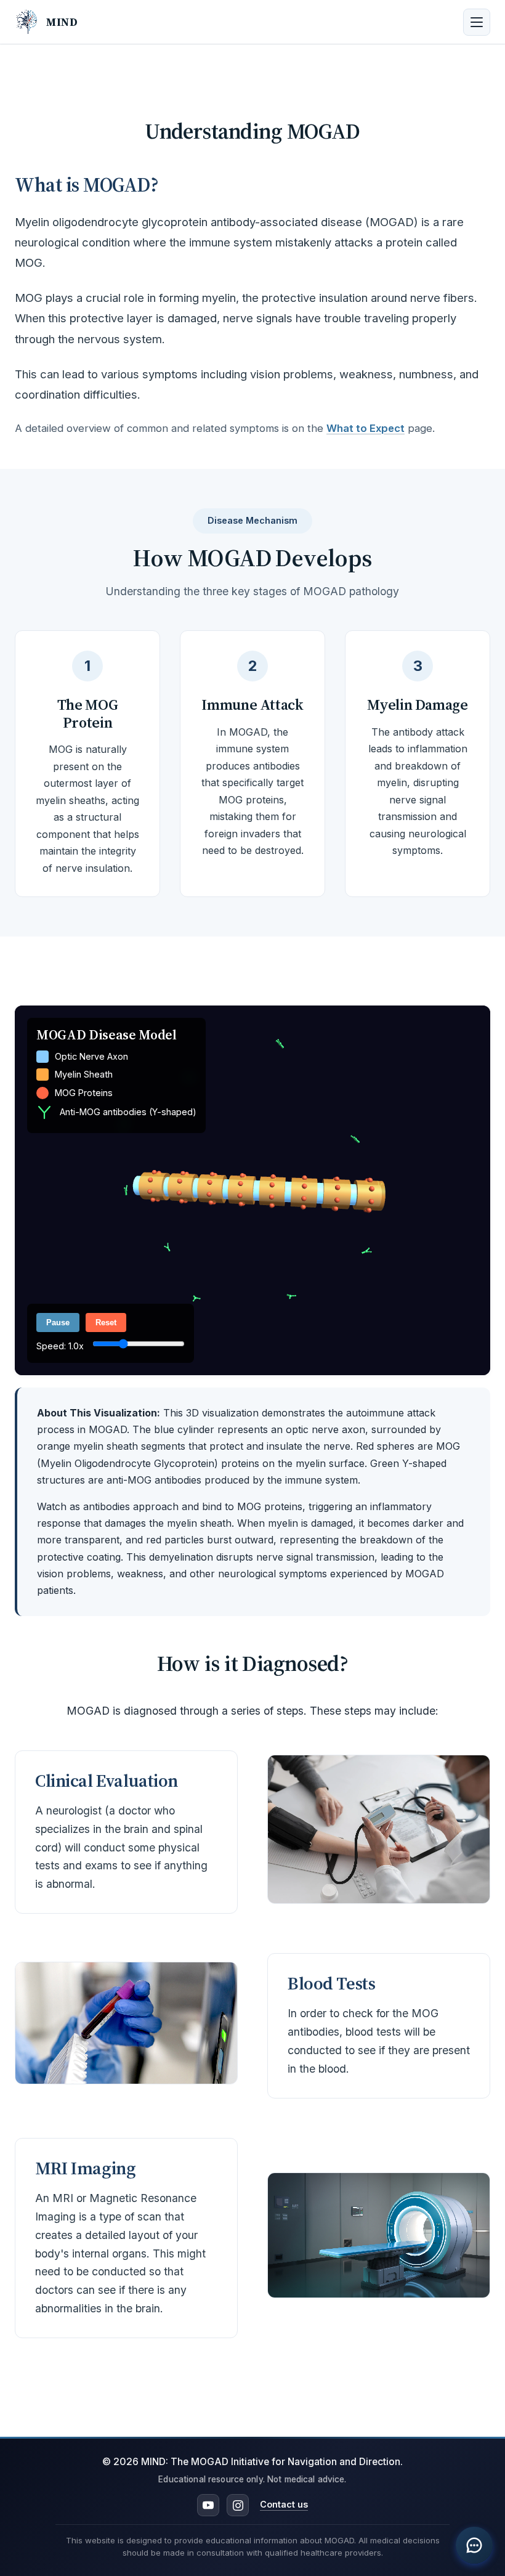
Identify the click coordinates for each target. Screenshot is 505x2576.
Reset (106, 1323)
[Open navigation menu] (477, 22)
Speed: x (61, 1346)
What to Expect (366, 428)
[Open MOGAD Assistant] (474, 2545)
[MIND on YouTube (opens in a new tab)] (208, 2505)
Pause (58, 1323)
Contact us (284, 2505)
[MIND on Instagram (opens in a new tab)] (238, 2505)
